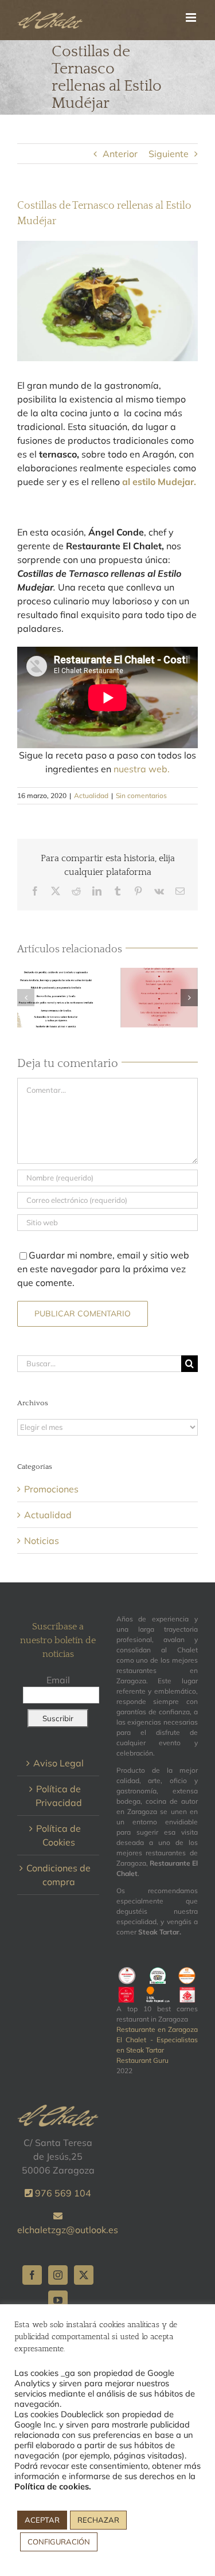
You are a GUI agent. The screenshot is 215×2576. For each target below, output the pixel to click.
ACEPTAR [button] (42, 2520)
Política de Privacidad (59, 1796)
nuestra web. (142, 769)
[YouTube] (58, 2300)
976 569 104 (62, 2193)
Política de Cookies (58, 1835)
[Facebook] (32, 2275)
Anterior (120, 154)
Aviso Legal (58, 1763)
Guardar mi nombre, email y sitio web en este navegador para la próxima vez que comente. (103, 1269)
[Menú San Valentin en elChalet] (159, 998)
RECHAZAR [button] (98, 2520)
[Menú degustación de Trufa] (56, 998)
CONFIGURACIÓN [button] (59, 2542)
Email (58, 1680)
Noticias (42, 1541)
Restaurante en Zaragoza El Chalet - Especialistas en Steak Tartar (157, 2040)
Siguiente (169, 154)
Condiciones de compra (58, 1875)
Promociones (51, 1489)
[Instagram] (58, 2275)
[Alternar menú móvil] (192, 17)
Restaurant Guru (142, 2060)
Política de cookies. (53, 2486)
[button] (26, 998)
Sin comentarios (141, 796)
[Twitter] (84, 2275)
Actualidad (91, 796)
